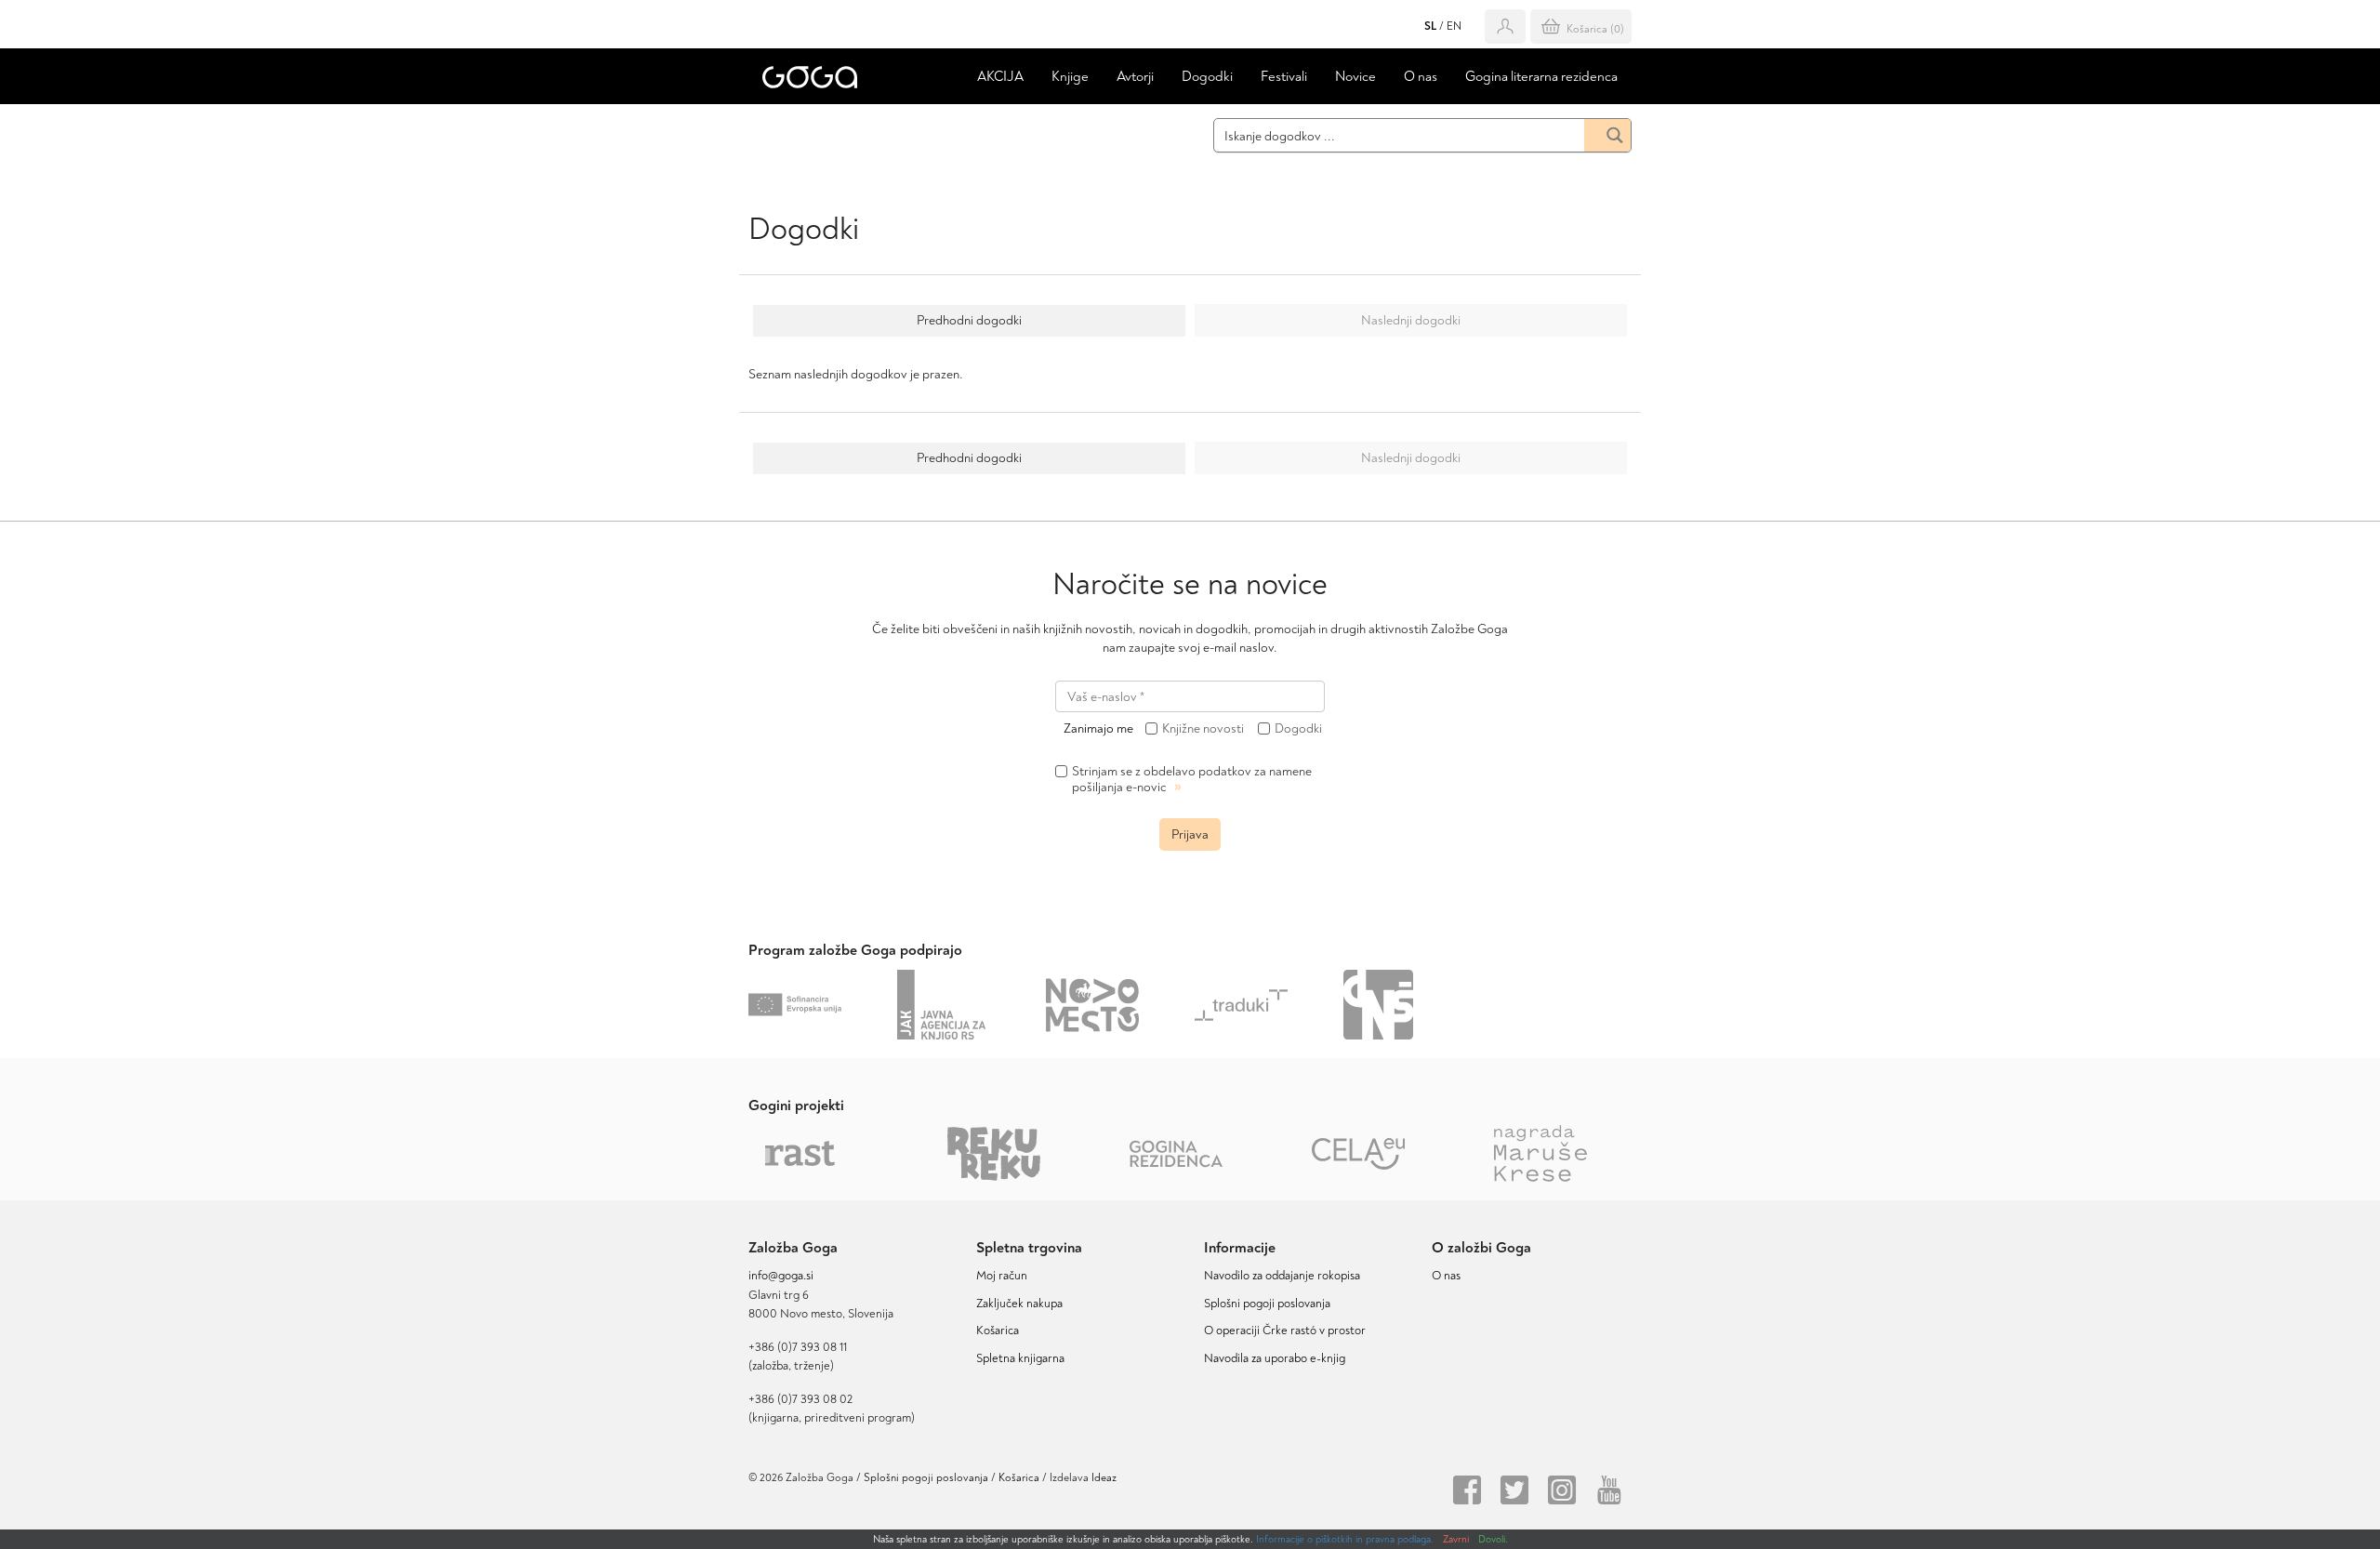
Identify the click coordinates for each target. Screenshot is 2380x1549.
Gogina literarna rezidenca (1541, 77)
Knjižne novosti (1203, 729)
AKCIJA (1000, 77)
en (1454, 26)
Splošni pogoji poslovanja (1267, 1304)
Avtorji (1135, 77)
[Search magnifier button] (1607, 135)
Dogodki (1207, 77)
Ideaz (1104, 1478)
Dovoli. (1493, 1539)
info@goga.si (781, 1276)
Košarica (998, 1331)
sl (1430, 26)
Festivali (1284, 77)
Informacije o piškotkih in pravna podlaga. (1345, 1539)
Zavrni (1456, 1539)
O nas (1421, 77)
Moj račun (1002, 1276)
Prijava (1190, 834)
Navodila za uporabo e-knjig (1275, 1358)
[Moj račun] (1505, 26)
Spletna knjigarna (1020, 1358)
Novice (1355, 77)
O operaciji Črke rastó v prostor (1285, 1331)
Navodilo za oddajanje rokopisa (1285, 1276)
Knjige (1070, 77)
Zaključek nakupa (1019, 1304)
